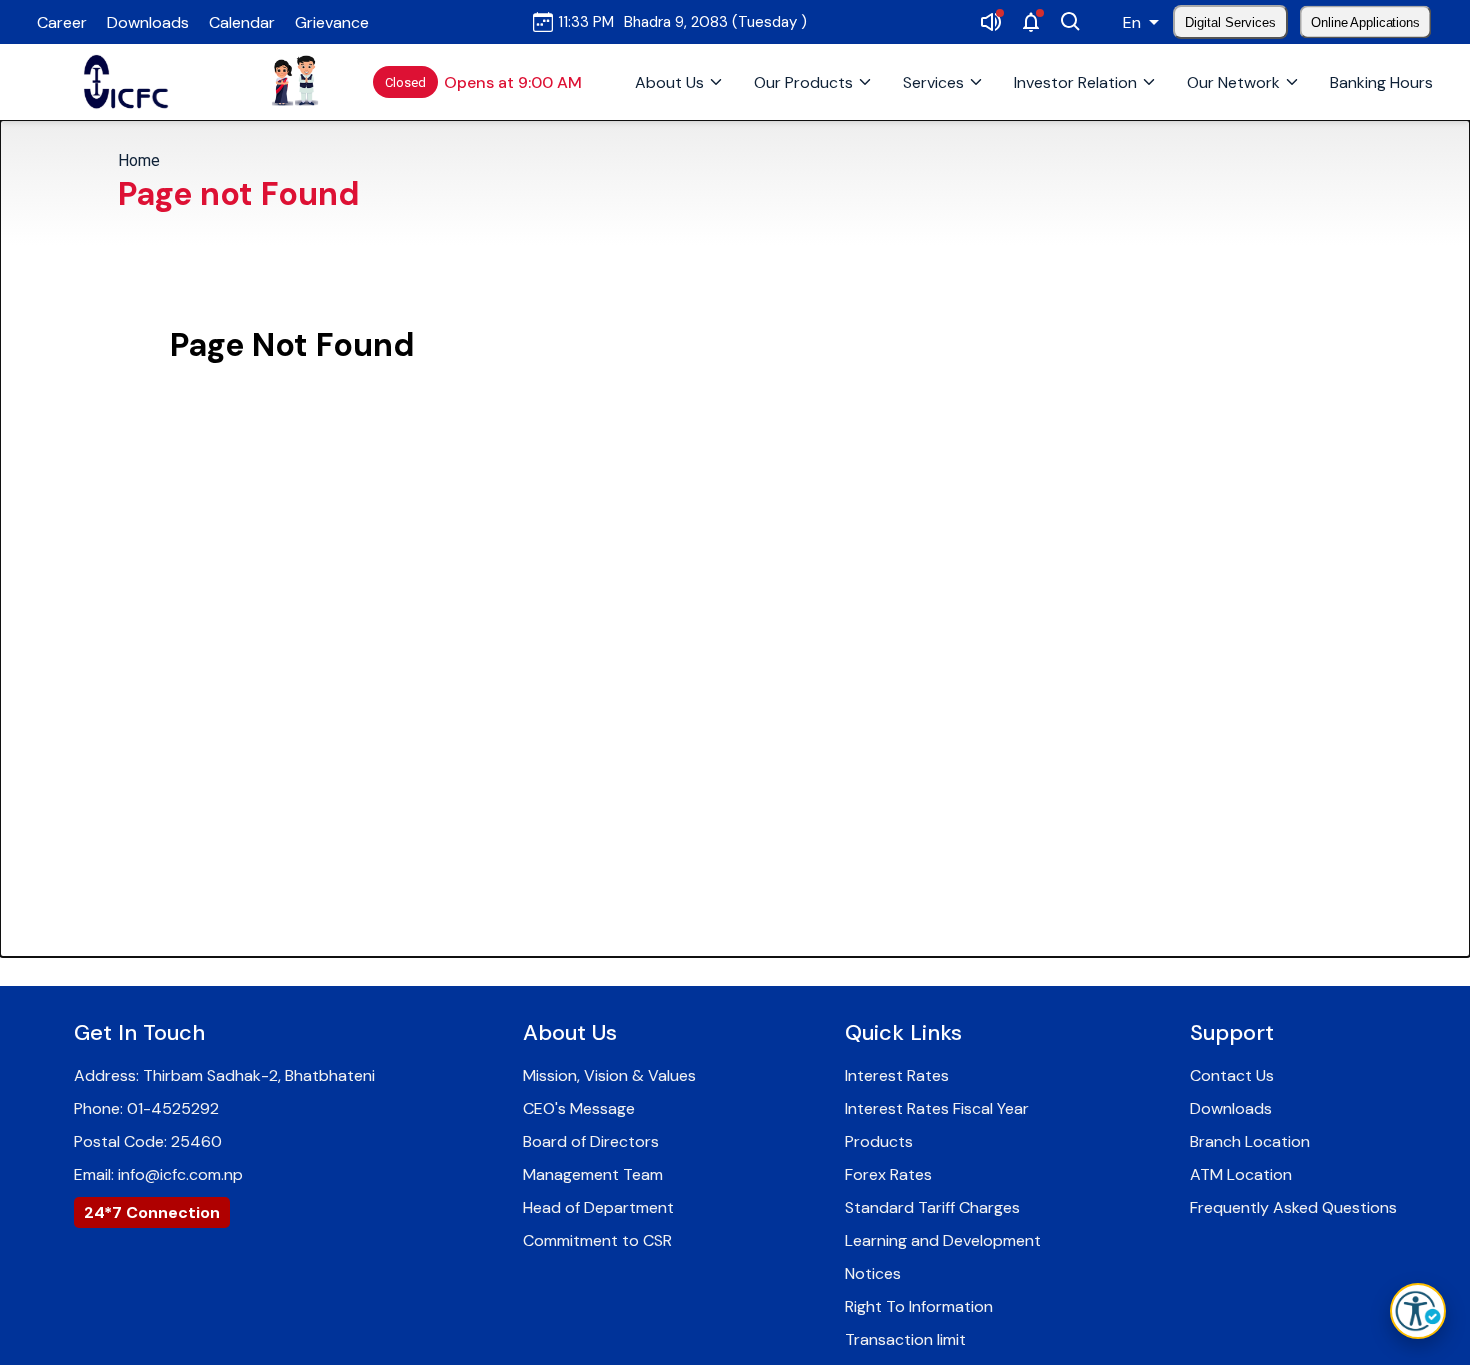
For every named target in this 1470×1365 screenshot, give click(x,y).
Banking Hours (1381, 82)
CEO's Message (579, 1108)
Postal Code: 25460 (148, 1141)
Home (139, 160)
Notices (873, 1273)
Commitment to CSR (597, 1240)
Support (1232, 1032)
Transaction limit (905, 1339)
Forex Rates (888, 1174)
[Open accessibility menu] (1418, 1311)
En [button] (1132, 22)
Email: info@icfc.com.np (158, 1174)
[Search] (1071, 22)
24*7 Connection (152, 1212)
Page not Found (239, 194)
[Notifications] (1031, 22)
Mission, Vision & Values (609, 1075)
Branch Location (1250, 1141)
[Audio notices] (991, 22)
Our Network (1233, 82)
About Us (669, 82)
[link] (127, 82)
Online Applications (1366, 22)
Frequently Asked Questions (1293, 1207)
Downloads (148, 22)
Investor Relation (1075, 82)
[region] (735, 182)
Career (62, 22)
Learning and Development (943, 1240)
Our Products (803, 82)
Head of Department (598, 1207)
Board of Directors (591, 1141)
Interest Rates (897, 1075)
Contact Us (1232, 1075)
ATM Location (1241, 1174)
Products (879, 1141)
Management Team (593, 1174)
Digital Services (1230, 22)
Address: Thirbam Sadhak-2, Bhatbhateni (224, 1075)
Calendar (242, 22)
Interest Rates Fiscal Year (937, 1108)
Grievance (332, 22)
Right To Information (919, 1306)
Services (933, 82)
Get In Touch (139, 1032)
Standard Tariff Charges (932, 1207)
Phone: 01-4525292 (146, 1108)
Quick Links (903, 1032)
